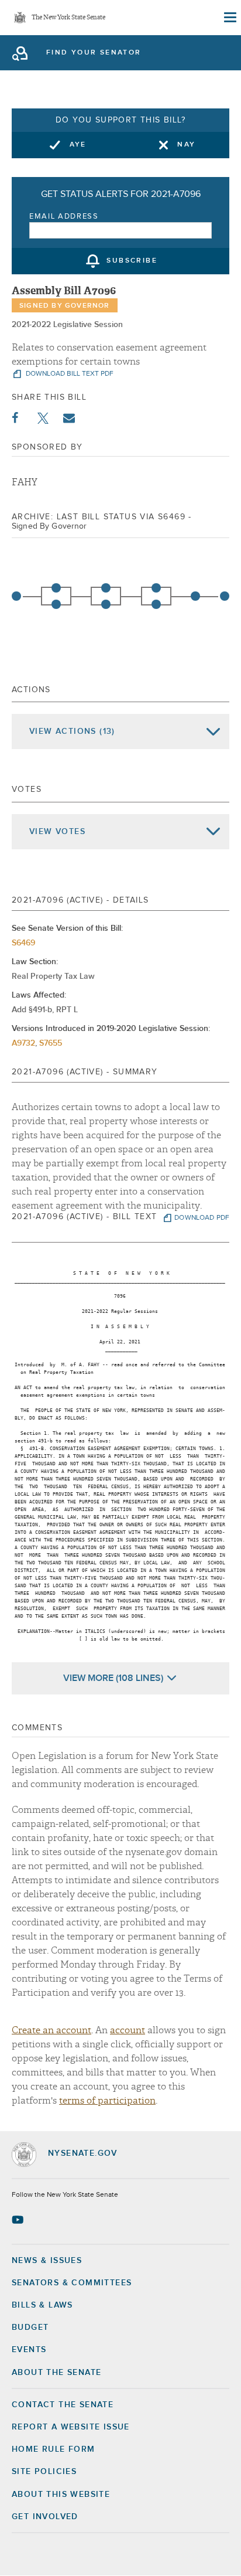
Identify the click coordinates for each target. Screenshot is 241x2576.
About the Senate (56, 2373)
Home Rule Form (54, 2449)
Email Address (64, 217)
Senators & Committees (72, 2283)
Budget (30, 2327)
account (128, 2030)
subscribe (132, 261)
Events (29, 2350)
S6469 (23, 943)
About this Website (61, 2495)
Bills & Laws (42, 2305)
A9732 (23, 1043)
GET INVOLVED (45, 2517)
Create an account (51, 2030)
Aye (78, 145)
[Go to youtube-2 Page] (19, 2220)
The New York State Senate (68, 18)
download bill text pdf (69, 374)
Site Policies (44, 2472)
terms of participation (107, 2101)
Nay (186, 145)
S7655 (51, 1043)
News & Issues (47, 2261)
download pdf (202, 1218)
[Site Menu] (229, 18)
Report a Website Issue (71, 2427)
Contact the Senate (63, 2405)
